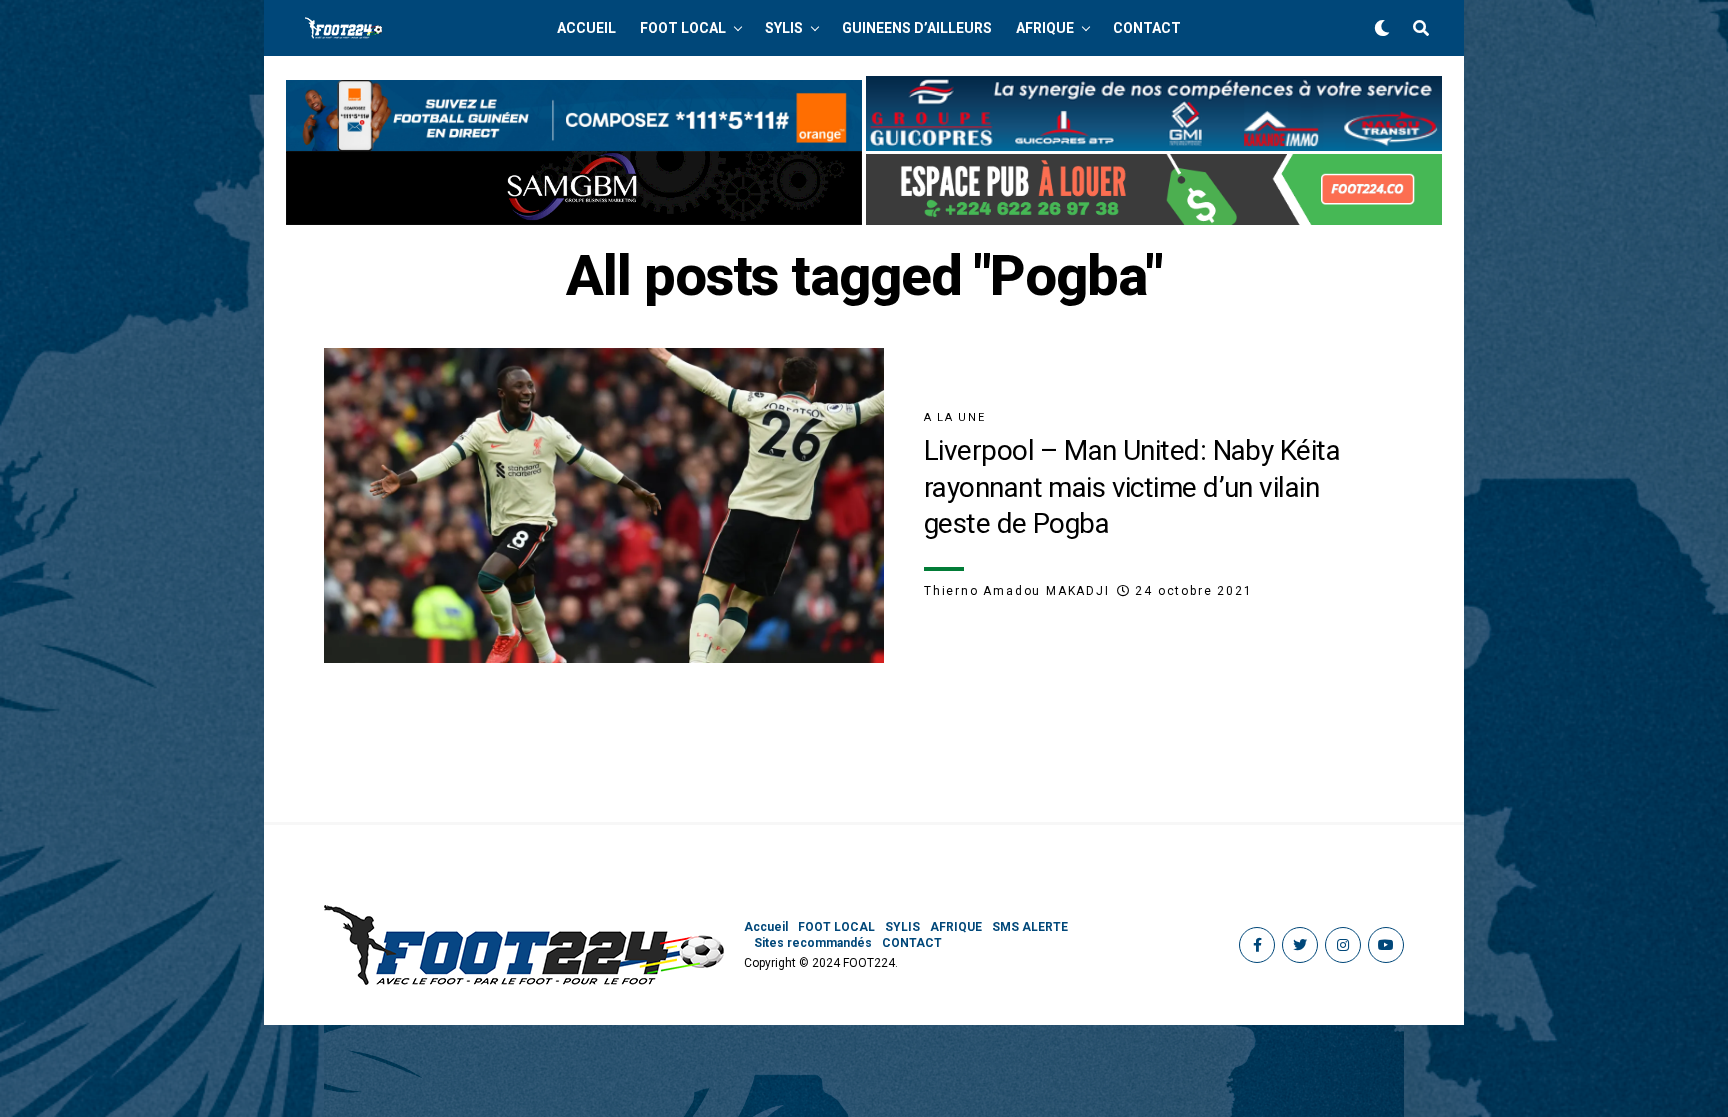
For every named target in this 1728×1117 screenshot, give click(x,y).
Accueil (586, 28)
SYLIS (784, 28)
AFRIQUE (1045, 28)
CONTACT (1147, 28)
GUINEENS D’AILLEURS (917, 28)
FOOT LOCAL (683, 28)
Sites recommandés (813, 943)
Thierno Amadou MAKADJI (1017, 591)
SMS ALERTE (1030, 927)
